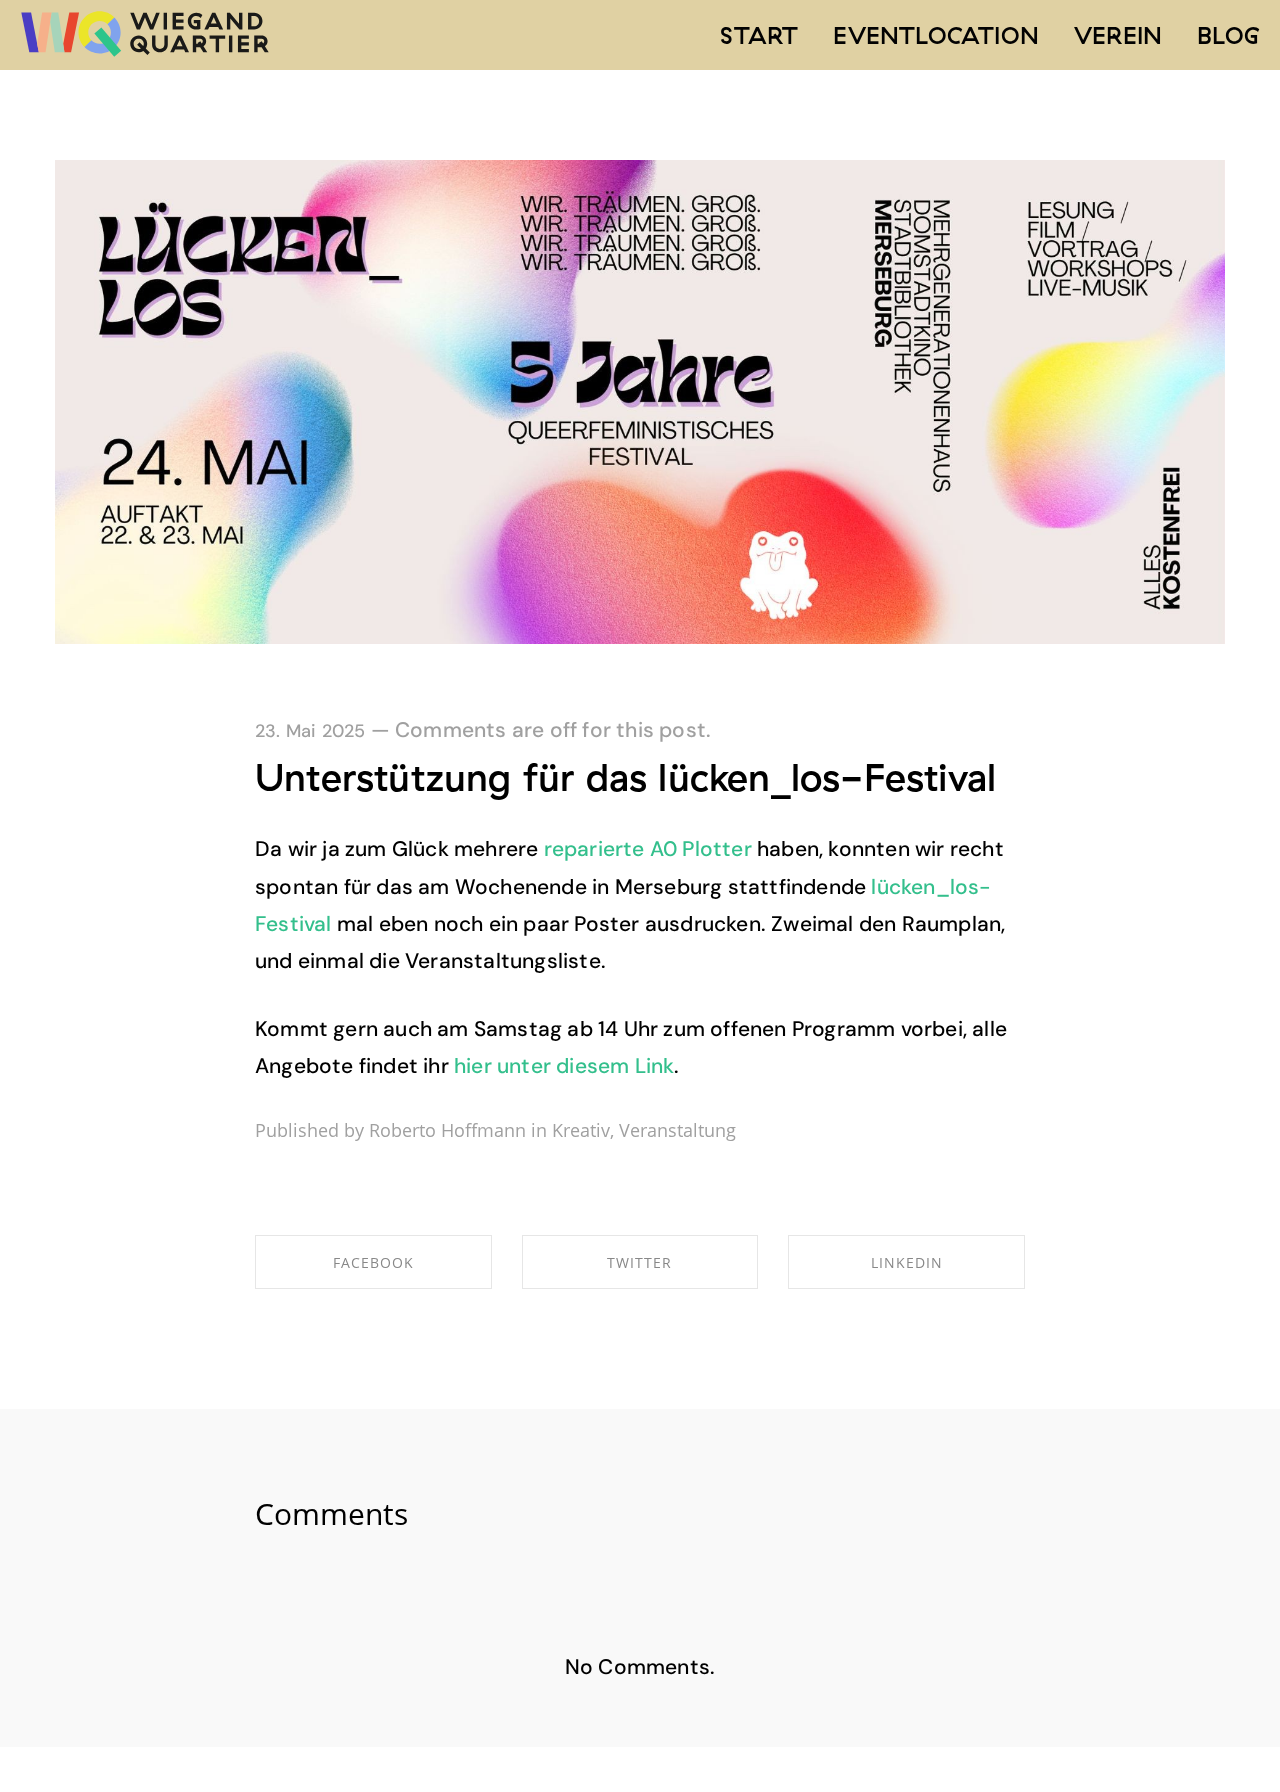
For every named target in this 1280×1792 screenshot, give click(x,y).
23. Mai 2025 (310, 731)
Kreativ (581, 1130)
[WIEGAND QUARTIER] (145, 35)
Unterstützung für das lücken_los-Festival (625, 777)
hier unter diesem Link (564, 1066)
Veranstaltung (677, 1130)
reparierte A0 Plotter (648, 849)
